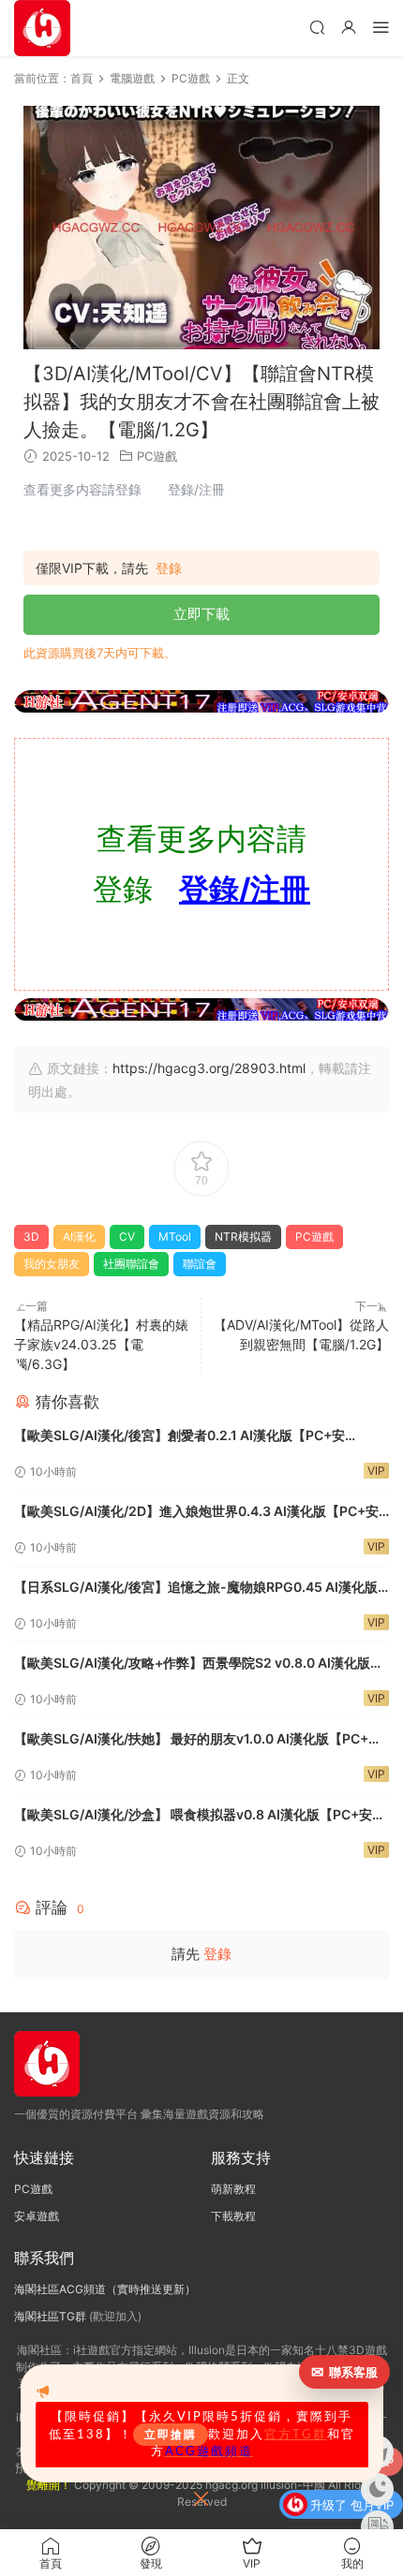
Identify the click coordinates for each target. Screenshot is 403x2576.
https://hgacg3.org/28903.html (209, 1068)
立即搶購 (171, 2435)
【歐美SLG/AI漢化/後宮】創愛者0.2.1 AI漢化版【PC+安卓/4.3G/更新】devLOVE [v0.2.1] (179, 1437)
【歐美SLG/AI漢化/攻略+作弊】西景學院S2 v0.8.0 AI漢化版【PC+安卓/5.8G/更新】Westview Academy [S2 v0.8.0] (192, 1664)
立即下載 (201, 614)
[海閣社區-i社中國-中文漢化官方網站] (42, 28)
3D (31, 1236)
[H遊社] (201, 701)
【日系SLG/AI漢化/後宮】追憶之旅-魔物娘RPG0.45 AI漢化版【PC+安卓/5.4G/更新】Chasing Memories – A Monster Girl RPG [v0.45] (200, 1589)
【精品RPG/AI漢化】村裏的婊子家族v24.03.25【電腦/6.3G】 (101, 1344)
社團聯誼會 (131, 1264)
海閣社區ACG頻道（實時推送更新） (105, 2289)
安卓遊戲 (37, 2216)
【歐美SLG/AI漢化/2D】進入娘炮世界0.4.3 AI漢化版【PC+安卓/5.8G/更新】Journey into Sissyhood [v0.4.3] (196, 1513)
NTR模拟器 (243, 1236)
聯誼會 (200, 1264)
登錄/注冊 (245, 889)
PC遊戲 (157, 456)
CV (127, 1236)
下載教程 (233, 2216)
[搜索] (317, 27)
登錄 (169, 568)
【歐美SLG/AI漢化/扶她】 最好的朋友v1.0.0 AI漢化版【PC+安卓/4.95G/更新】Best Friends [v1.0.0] (198, 1740)
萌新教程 (233, 2189)
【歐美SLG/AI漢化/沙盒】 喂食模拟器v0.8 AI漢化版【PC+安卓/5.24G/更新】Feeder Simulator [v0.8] (193, 1816)
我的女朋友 (52, 1264)
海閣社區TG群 (50, 2316)
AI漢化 (79, 1236)
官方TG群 (296, 2435)
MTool (175, 1236)
